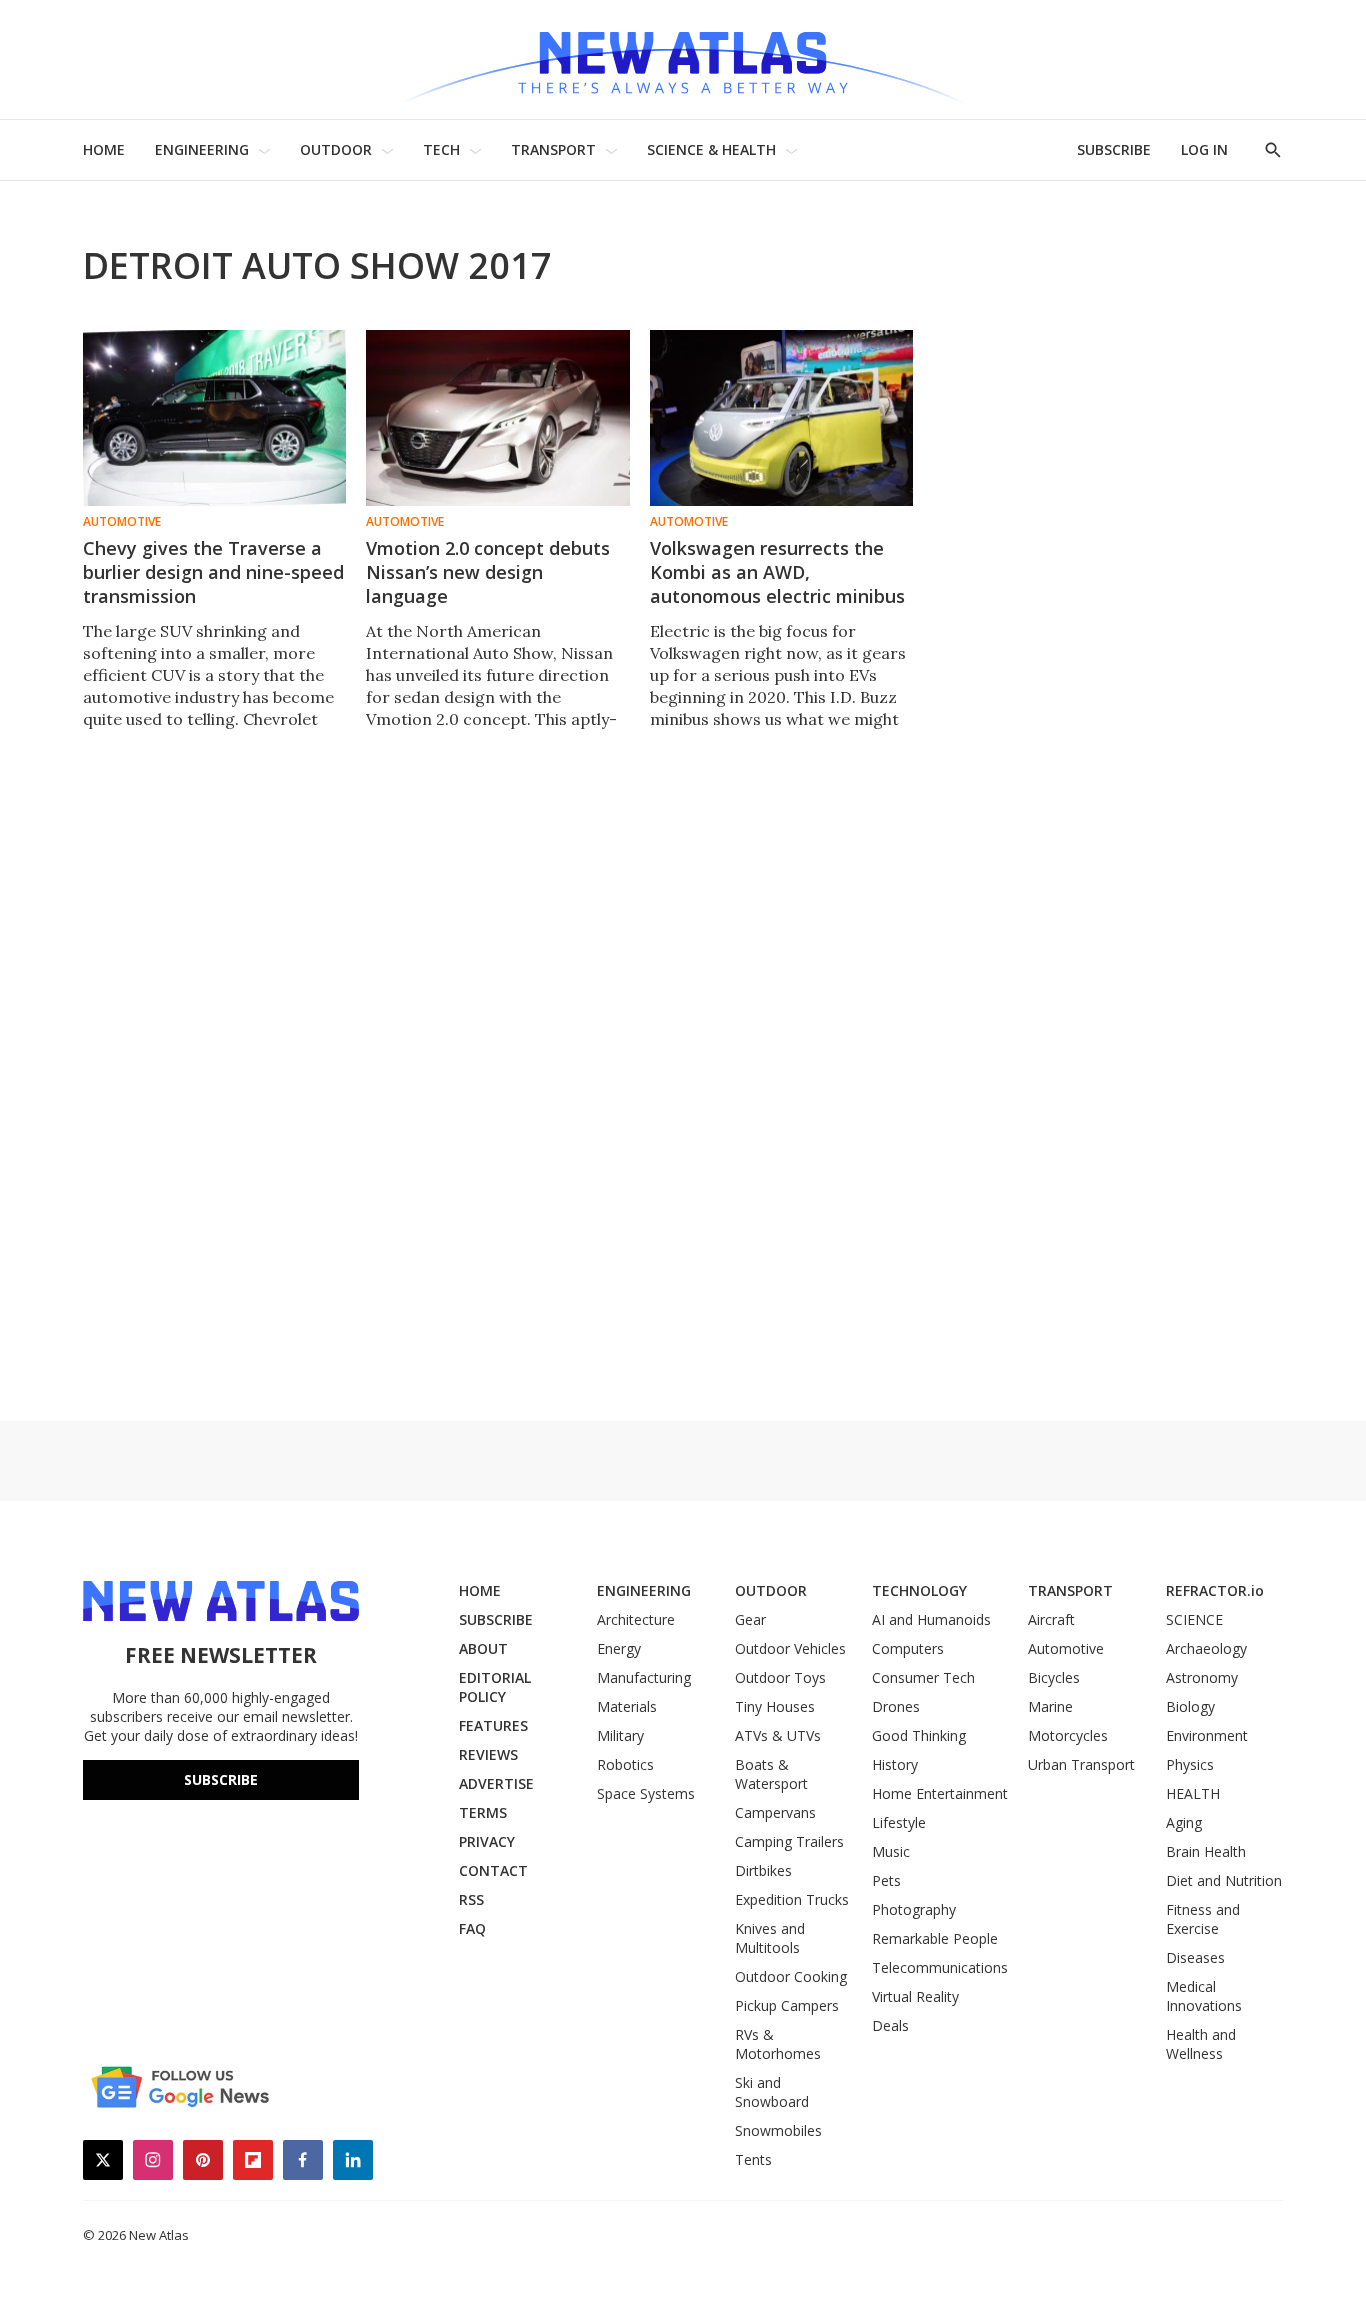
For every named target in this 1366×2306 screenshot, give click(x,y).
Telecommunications (940, 1967)
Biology (1190, 1706)
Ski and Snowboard (772, 2092)
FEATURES (493, 1725)
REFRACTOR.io (1215, 1590)
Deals (890, 2025)
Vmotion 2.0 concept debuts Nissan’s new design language (488, 572)
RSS (471, 1899)
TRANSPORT (553, 149)
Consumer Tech (923, 1677)
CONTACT (493, 1870)
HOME (104, 149)
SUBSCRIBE (1114, 149)
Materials (627, 1706)
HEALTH (1193, 1793)
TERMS (483, 1812)
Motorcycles (1068, 1735)
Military (620, 1735)
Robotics (625, 1764)
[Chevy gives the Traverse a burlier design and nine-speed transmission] (214, 418)
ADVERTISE (496, 1783)
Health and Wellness (1201, 2044)
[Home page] (683, 59)
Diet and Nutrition (1224, 1880)
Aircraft (1051, 1619)
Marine (1050, 1706)
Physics (1190, 1764)
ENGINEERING (202, 149)
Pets (886, 1880)
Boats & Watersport (771, 1774)
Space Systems (646, 1793)
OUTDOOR (336, 149)
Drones (896, 1706)
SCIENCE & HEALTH (711, 149)
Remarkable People (935, 1938)
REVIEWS (488, 1754)
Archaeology (1206, 1648)
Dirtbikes (763, 1870)
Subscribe (221, 1779)
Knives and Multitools (770, 1938)
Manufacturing (644, 1677)
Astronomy (1202, 1677)
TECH (441, 149)
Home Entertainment (940, 1793)
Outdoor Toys (780, 1677)
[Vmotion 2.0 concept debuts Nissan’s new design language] (497, 418)
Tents (753, 2159)
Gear (750, 1619)
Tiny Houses (775, 1706)
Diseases (1195, 1957)
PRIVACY (487, 1841)
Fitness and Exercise (1203, 1919)
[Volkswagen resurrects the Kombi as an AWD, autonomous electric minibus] (781, 418)
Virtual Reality (915, 1996)
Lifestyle (899, 1822)
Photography (914, 1909)
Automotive (122, 522)
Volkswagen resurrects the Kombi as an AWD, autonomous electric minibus (777, 572)
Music (891, 1851)
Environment (1207, 1735)
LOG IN (1204, 149)
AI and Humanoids (931, 1619)
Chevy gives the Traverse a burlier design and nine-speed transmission (213, 572)
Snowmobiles (778, 2130)
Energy (619, 1648)
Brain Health (1206, 1851)
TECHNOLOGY (919, 1590)
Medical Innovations (1204, 1996)
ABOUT (483, 1648)
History (895, 1764)
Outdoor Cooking (791, 1976)
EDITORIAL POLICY (495, 1687)
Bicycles (1054, 1677)
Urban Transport (1081, 1764)
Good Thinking (919, 1735)
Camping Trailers (789, 1841)
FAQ (472, 1928)
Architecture (636, 1619)
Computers (908, 1648)
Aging (1184, 1822)
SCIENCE (1194, 1619)
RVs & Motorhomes (778, 2044)
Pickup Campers (787, 2005)
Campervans (775, 1812)
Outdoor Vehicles (790, 1648)
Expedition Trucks (792, 1899)
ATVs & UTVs (778, 1735)
